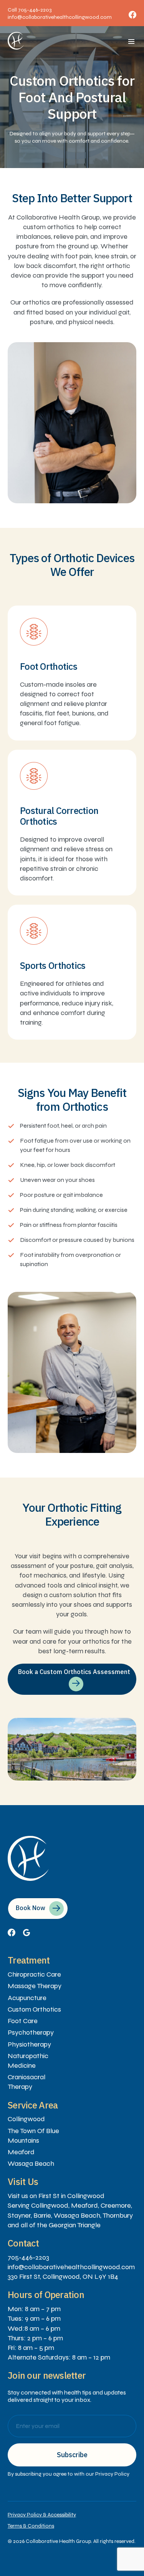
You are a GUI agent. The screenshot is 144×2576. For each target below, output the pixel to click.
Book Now (31, 1908)
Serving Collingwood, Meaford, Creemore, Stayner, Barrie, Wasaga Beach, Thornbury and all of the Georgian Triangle (70, 2215)
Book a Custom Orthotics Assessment (74, 1672)
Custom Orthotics (34, 2009)
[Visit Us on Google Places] (26, 1934)
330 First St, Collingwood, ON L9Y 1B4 (63, 2276)
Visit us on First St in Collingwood (56, 2196)
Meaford (21, 2152)
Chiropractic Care (34, 1974)
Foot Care (23, 2021)
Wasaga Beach (31, 2163)
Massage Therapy (35, 1986)
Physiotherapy (29, 2044)
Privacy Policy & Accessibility (42, 2515)
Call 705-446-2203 (30, 10)
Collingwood (26, 2119)
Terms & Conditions (31, 2526)
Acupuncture (27, 1998)
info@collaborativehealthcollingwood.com (60, 17)
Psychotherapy (31, 2032)
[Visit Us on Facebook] (12, 1934)
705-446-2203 (28, 2257)
